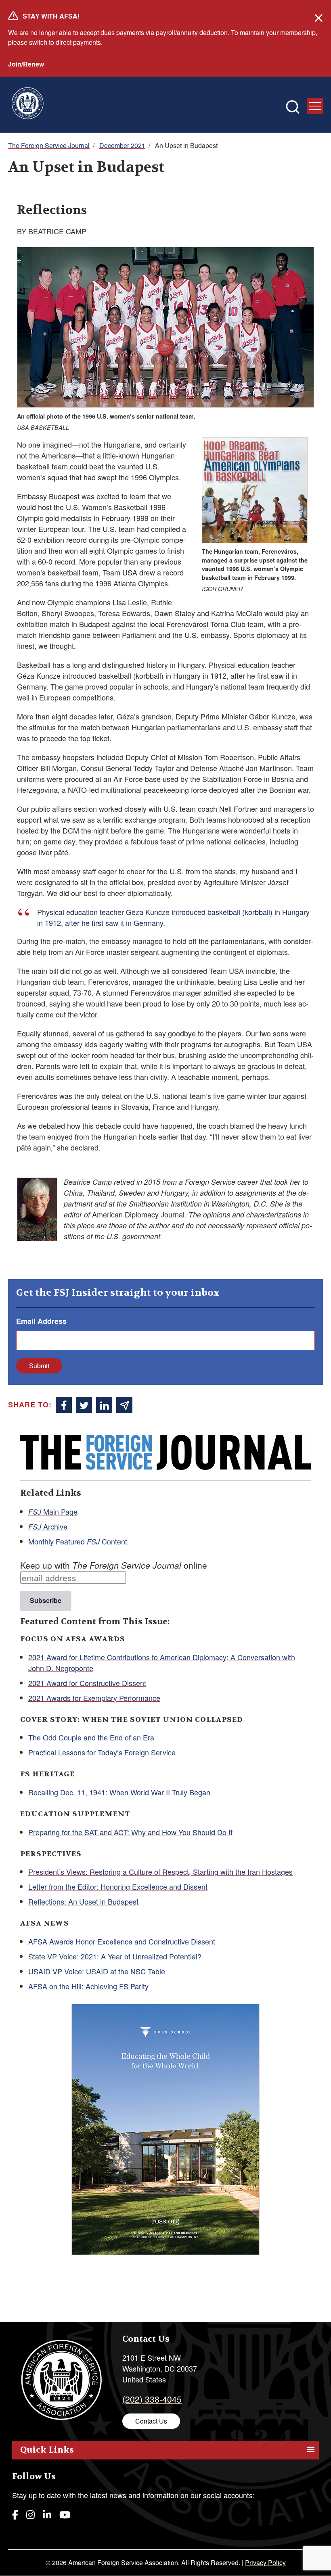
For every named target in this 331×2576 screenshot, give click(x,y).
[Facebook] (15, 2514)
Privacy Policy (265, 2562)
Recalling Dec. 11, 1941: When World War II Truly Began (119, 1792)
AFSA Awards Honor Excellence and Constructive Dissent (122, 1941)
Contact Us (151, 2421)
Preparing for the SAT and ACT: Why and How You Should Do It (130, 1832)
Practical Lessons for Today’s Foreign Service (102, 1752)
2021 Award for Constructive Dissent (87, 1683)
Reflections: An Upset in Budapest (83, 1901)
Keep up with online (114, 1565)
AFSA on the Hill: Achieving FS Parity (88, 1986)
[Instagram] (30, 2514)
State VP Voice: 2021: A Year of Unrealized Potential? (115, 1956)
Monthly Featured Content (78, 1541)
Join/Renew (26, 64)
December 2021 (122, 145)
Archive (48, 1526)
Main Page (53, 1511)
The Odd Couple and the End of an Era (91, 1737)
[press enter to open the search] (293, 107)
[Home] (27, 105)
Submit (39, 1366)
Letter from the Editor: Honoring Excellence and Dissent (118, 1886)
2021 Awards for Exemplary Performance (94, 1698)
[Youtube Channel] (65, 2514)
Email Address (41, 1321)
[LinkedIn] (47, 2514)
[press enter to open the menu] (315, 106)
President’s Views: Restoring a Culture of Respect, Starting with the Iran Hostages (160, 1872)
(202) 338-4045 (152, 2399)
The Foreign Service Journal (49, 145)
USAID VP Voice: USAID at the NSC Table (97, 1971)
